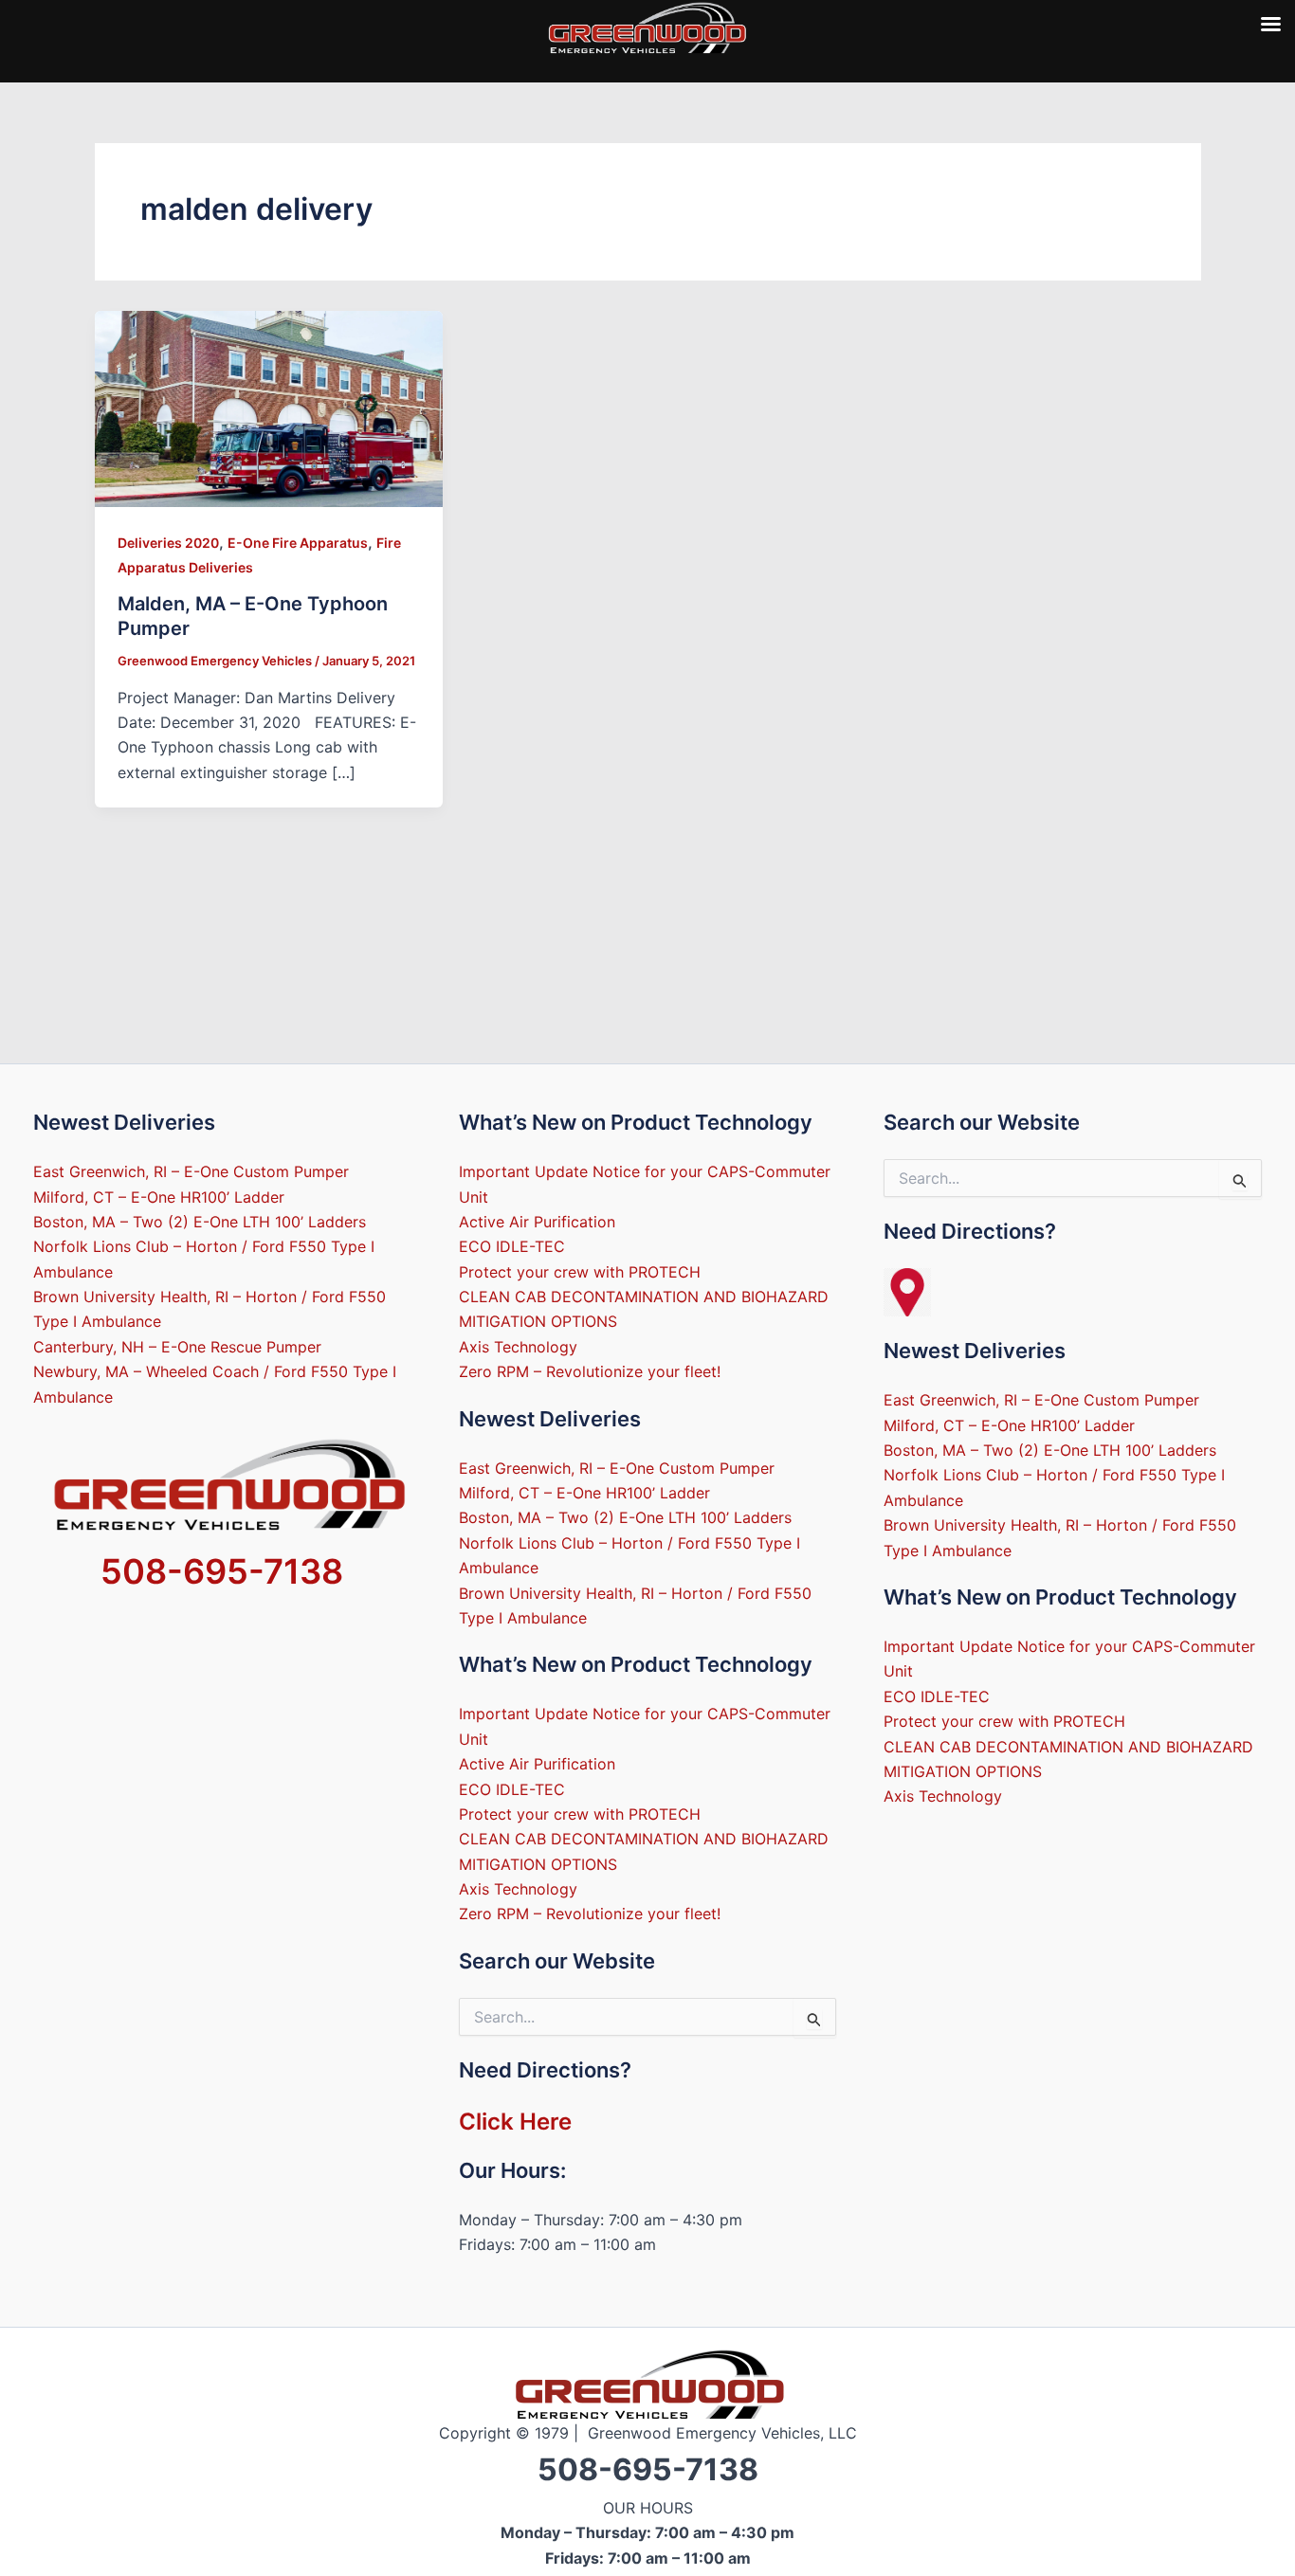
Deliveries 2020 (168, 543)
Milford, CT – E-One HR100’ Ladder (159, 1197)
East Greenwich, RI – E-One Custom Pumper (191, 1171)
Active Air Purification (537, 1222)
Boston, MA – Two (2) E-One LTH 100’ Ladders (200, 1222)
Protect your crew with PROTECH (580, 1272)
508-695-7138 (222, 1571)
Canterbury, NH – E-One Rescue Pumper (177, 1347)
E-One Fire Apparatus (298, 543)
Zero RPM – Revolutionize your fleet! (590, 1371)
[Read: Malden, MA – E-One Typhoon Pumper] (269, 408)
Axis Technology (518, 1347)
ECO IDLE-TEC (512, 1246)
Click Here (515, 2122)
